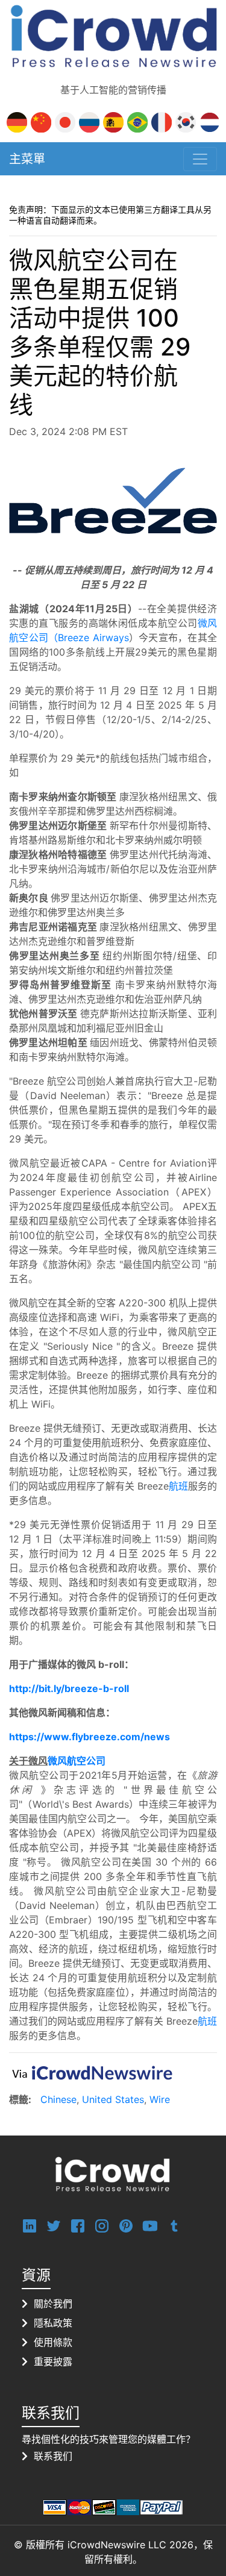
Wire (160, 2099)
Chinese (58, 2099)
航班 (178, 1486)
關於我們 (53, 2304)
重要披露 (53, 2361)
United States (113, 2099)
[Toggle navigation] (200, 159)
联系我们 (53, 2456)
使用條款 (53, 2342)
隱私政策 (53, 2323)
